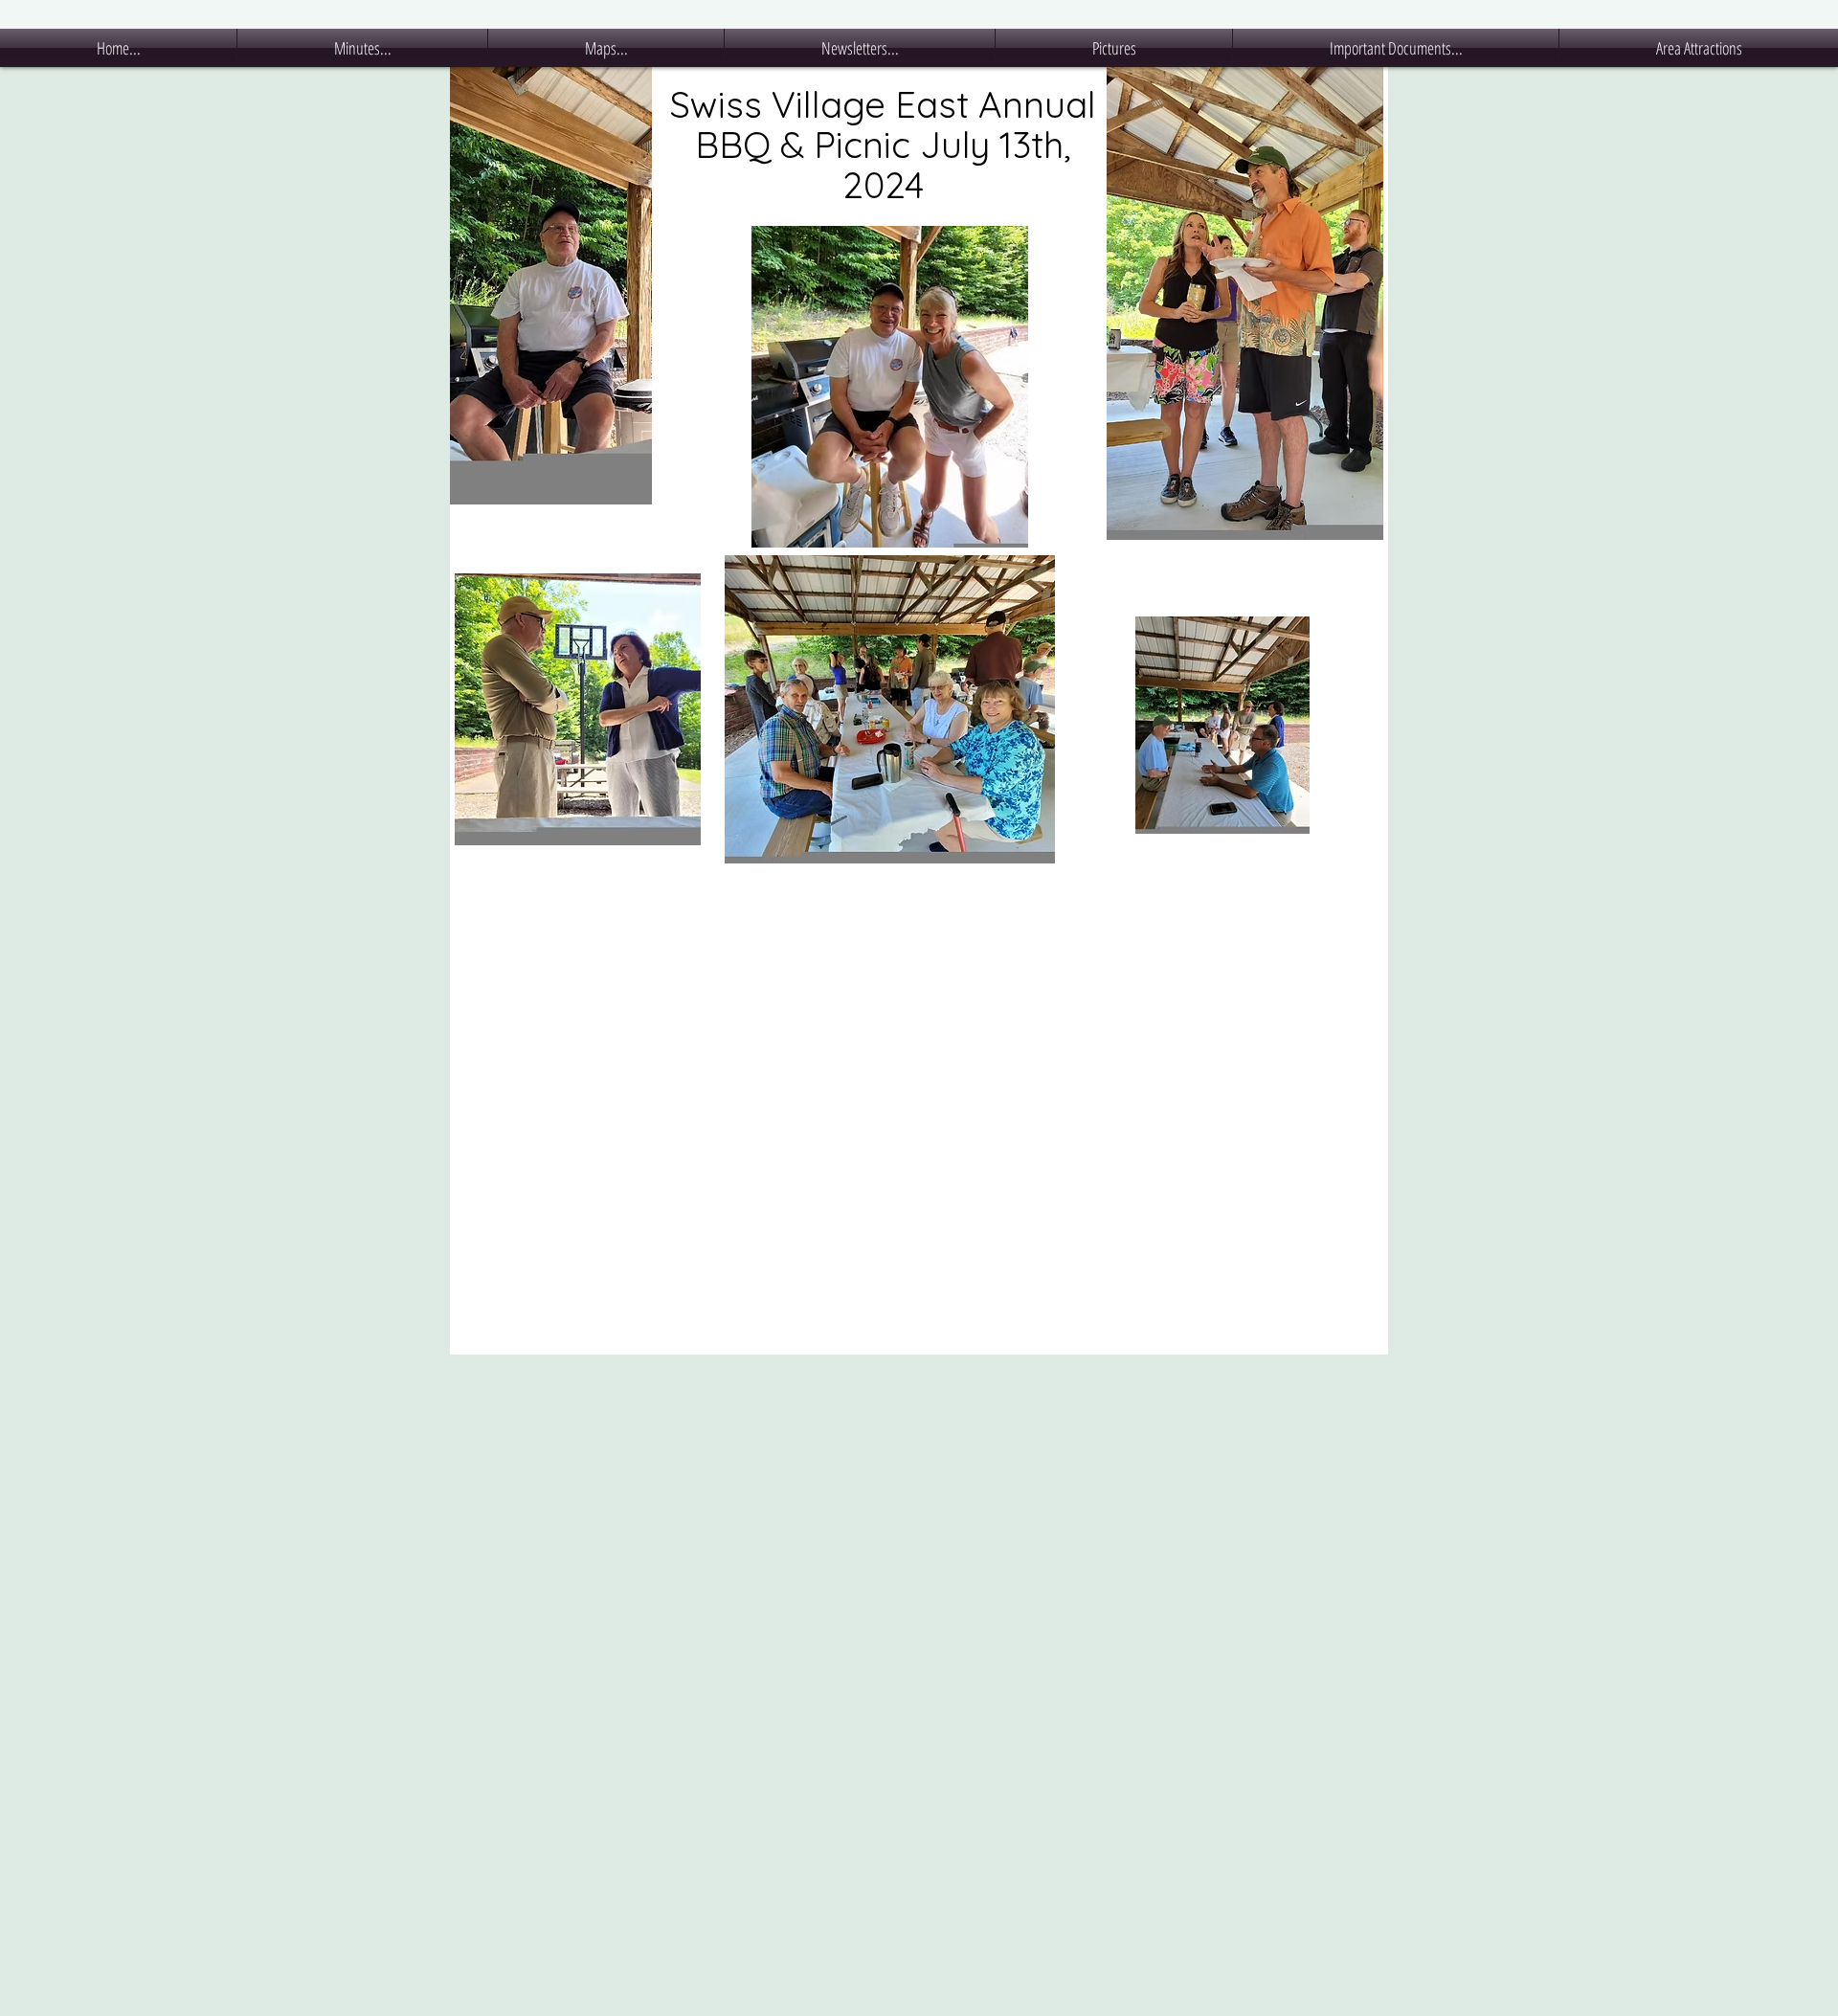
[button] (362, 48)
